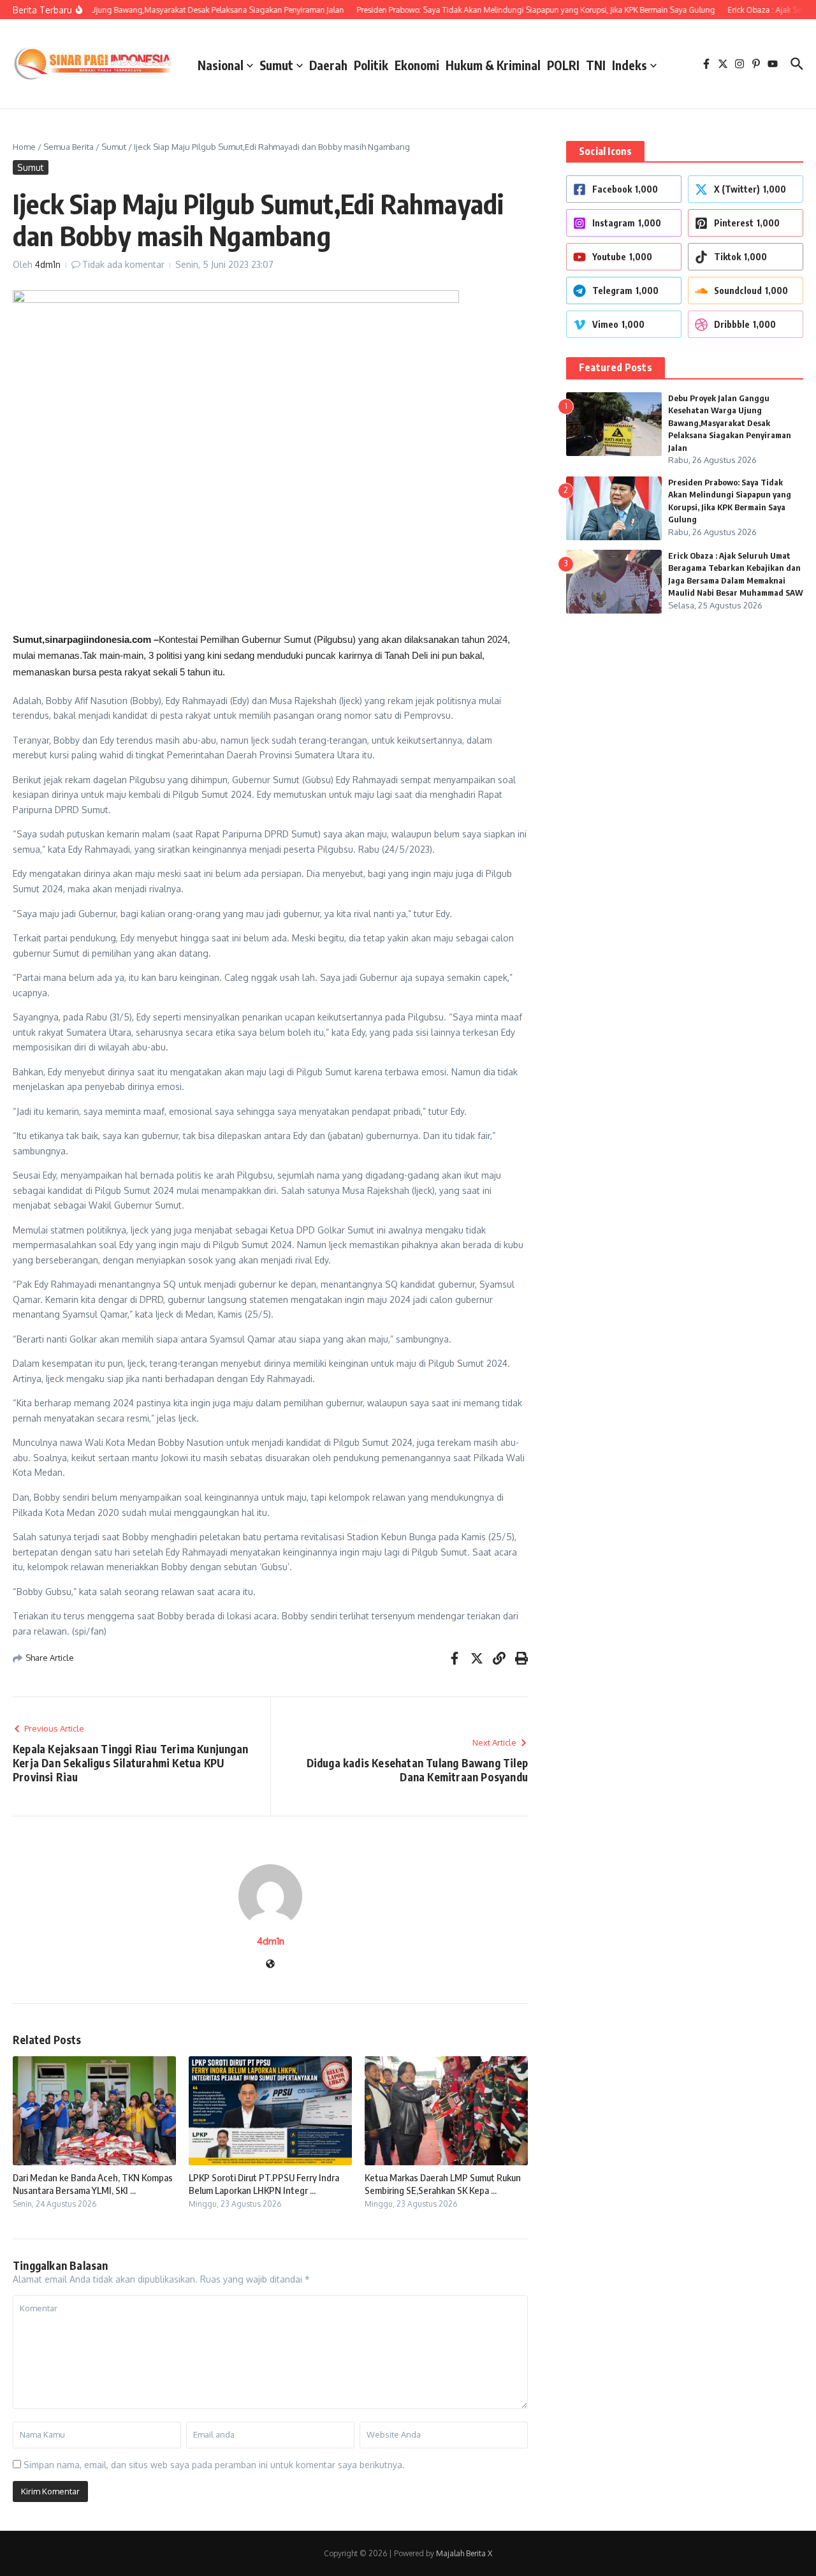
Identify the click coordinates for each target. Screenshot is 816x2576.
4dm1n (48, 264)
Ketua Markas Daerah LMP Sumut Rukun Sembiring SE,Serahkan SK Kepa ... (443, 2184)
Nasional (221, 65)
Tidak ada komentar (123, 264)
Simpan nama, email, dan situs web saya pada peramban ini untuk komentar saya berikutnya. (214, 2465)
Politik (371, 65)
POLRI (563, 65)
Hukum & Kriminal (493, 65)
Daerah (328, 65)
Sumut (276, 65)
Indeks (630, 65)
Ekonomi (417, 65)
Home (24, 147)
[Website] (270, 1965)
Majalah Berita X (464, 2553)
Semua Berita (69, 147)
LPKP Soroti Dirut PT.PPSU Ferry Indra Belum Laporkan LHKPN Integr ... (264, 2184)
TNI (596, 65)
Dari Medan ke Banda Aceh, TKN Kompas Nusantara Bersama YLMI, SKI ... (93, 2184)
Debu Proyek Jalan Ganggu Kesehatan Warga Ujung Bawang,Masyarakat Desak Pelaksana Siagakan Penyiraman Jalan (730, 423)
